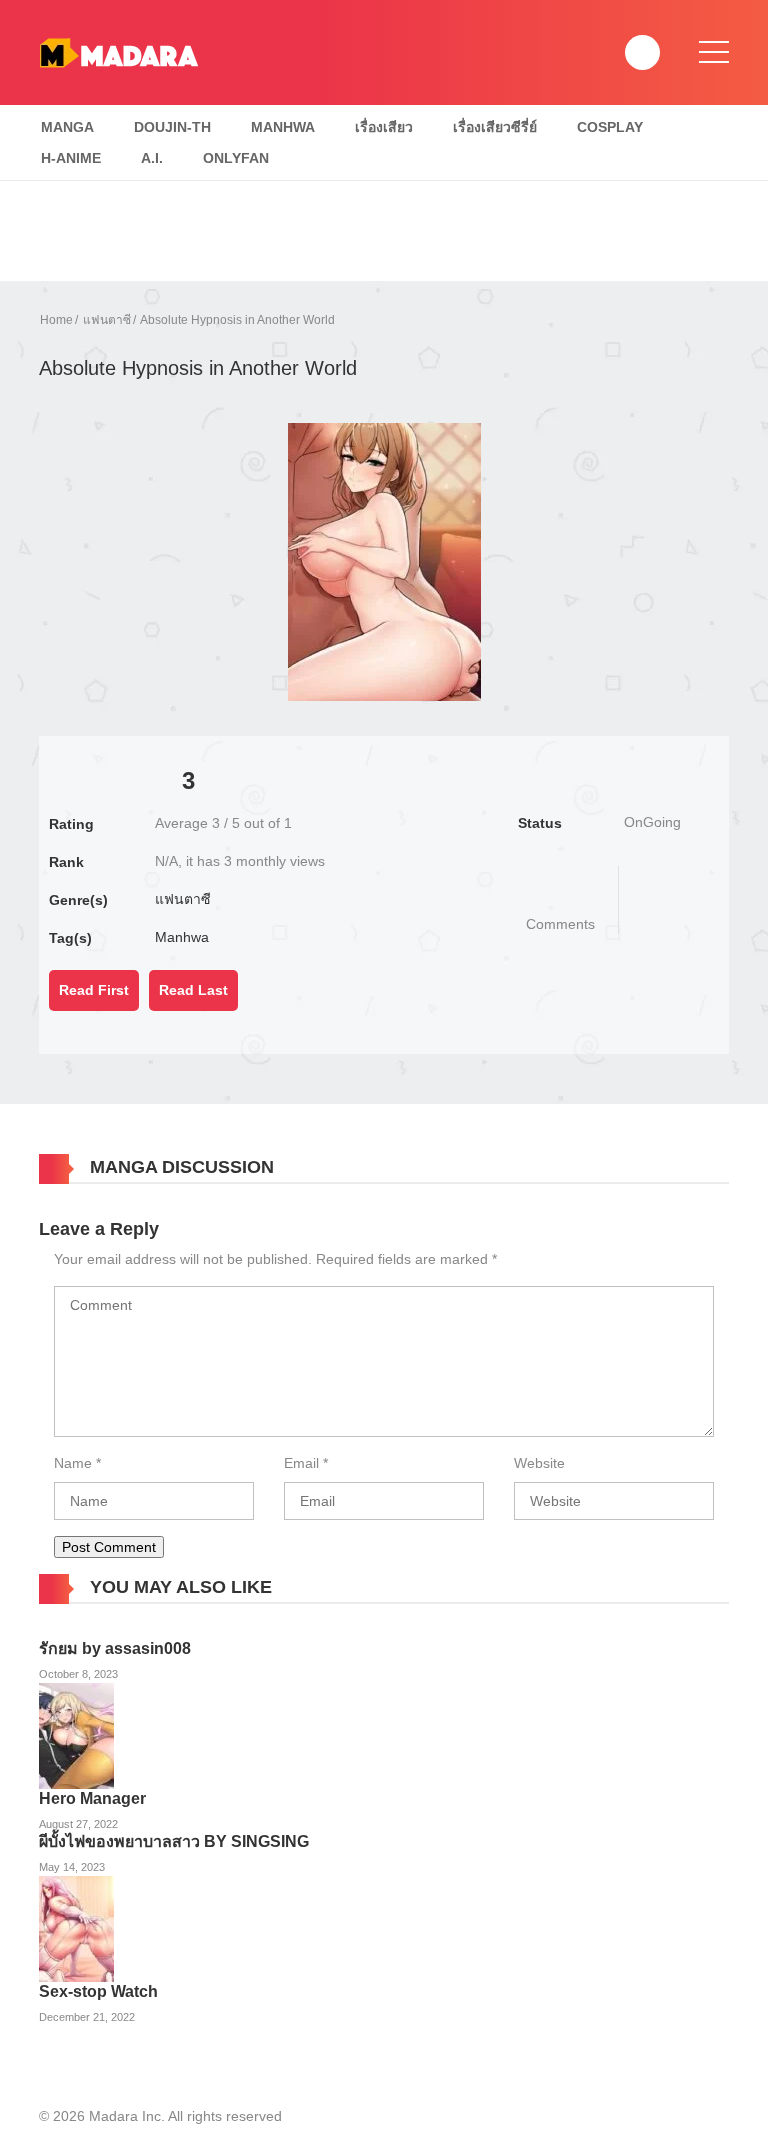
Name (73, 1463)
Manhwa (283, 127)
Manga (67, 127)
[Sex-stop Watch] (76, 1928)
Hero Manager (92, 1798)
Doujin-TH (172, 127)
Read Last (193, 990)
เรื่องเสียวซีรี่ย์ (495, 127)
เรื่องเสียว (384, 127)
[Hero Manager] (76, 1734)
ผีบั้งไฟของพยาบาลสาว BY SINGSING (174, 1841)
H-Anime (71, 158)
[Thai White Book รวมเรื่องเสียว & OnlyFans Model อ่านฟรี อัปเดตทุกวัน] (118, 51)
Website (539, 1463)
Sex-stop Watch (98, 1991)
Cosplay (610, 127)
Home (56, 320)
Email (301, 1463)
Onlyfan (236, 158)
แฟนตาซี (107, 320)
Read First (94, 990)
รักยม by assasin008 (115, 1648)
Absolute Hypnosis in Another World (237, 320)
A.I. (152, 158)
